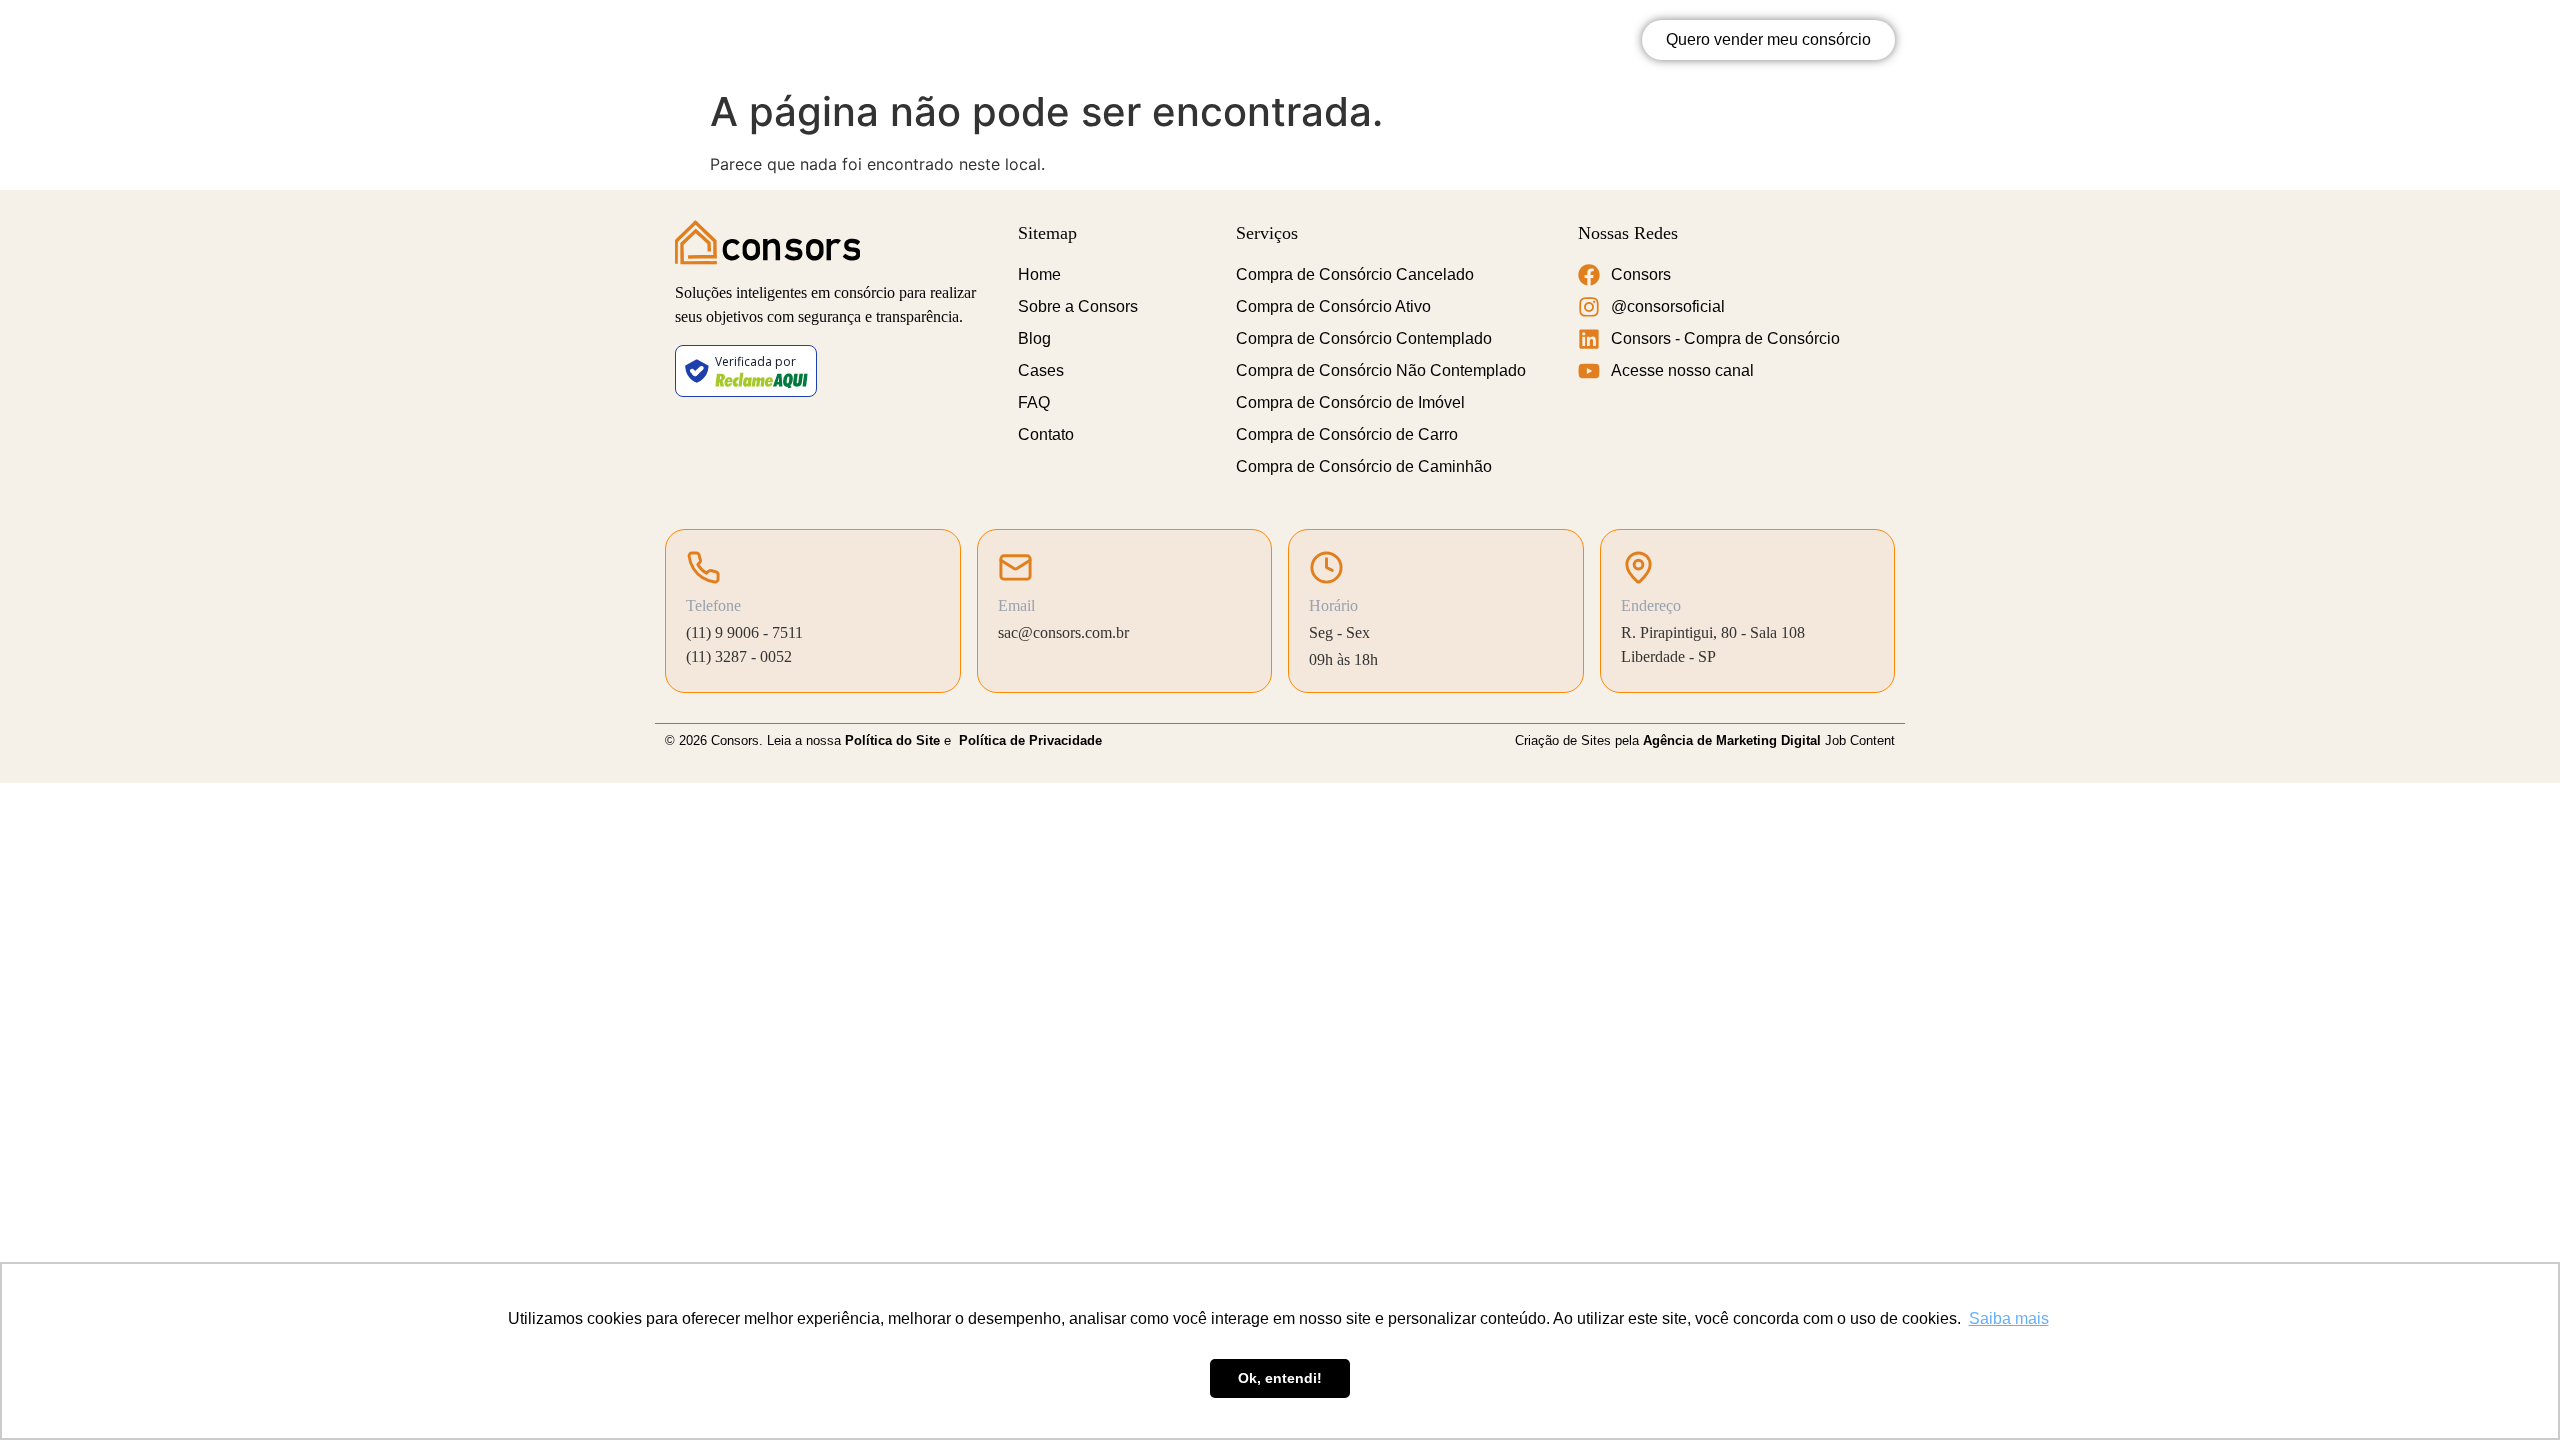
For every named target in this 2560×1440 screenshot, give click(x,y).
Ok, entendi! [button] (1280, 1378)
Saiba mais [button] (2009, 1318)
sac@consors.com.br (1063, 632)
